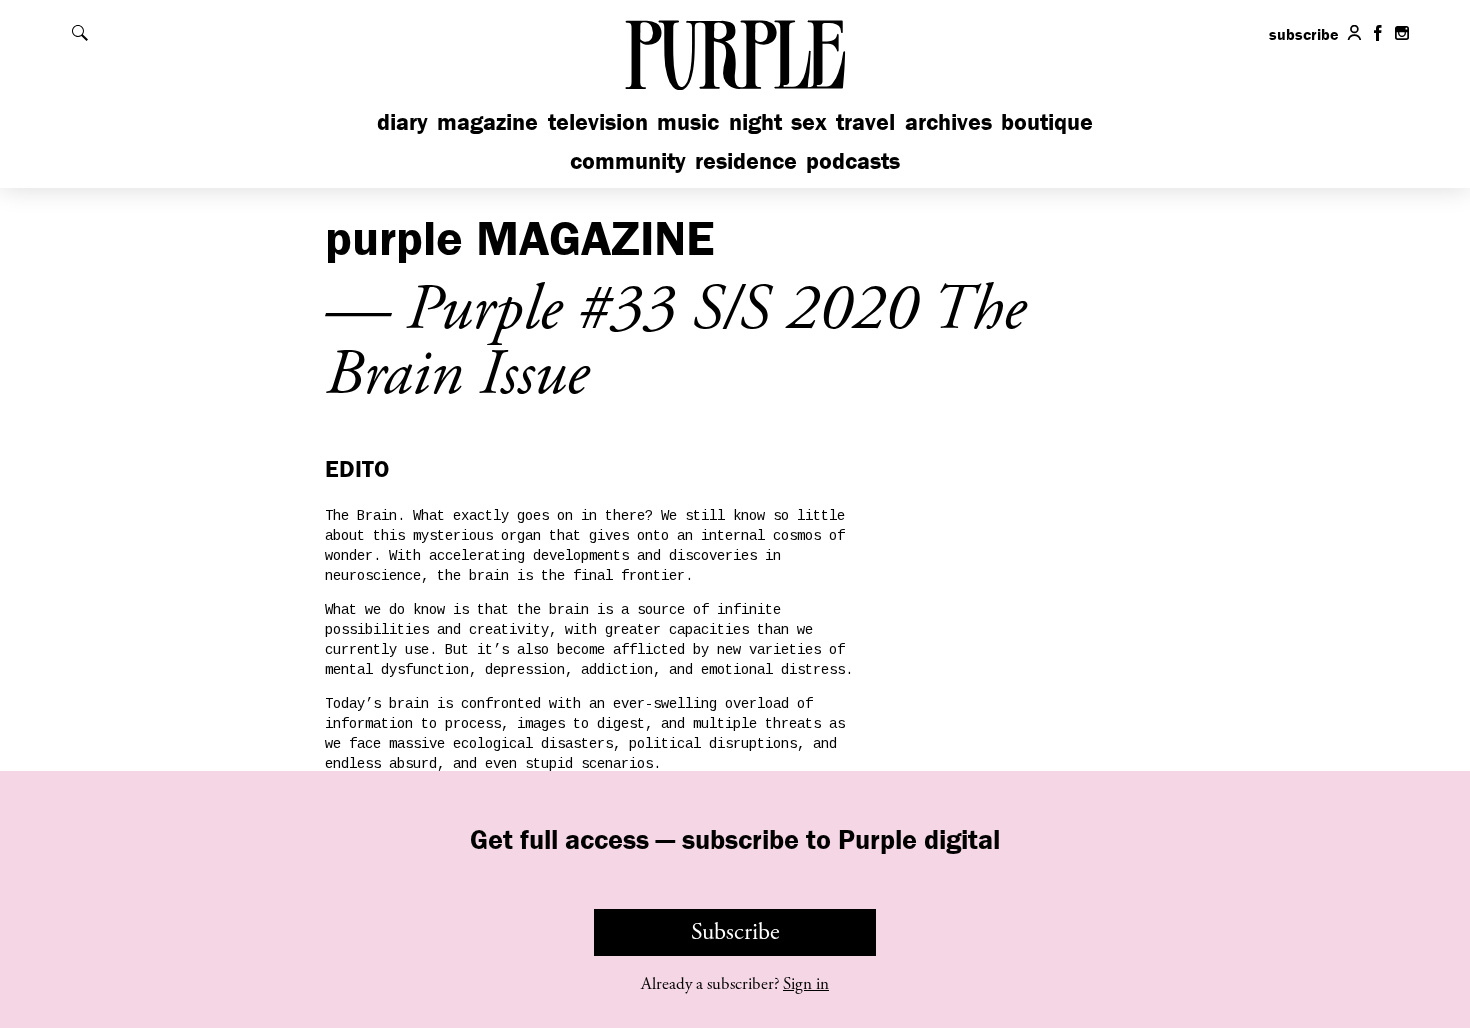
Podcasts (853, 160)
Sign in (806, 984)
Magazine (487, 121)
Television (598, 121)
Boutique (1047, 121)
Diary (402, 121)
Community (628, 160)
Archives (948, 121)
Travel (865, 121)
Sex (809, 121)
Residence (746, 160)
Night (755, 121)
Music (688, 121)
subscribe (1304, 34)
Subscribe (735, 932)
